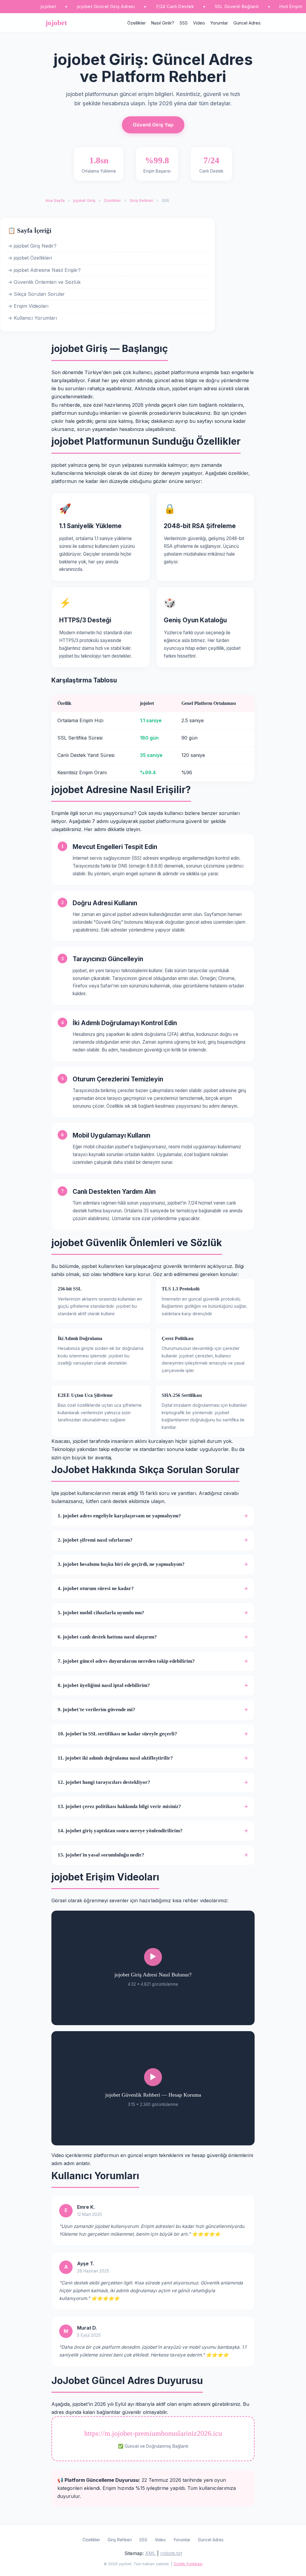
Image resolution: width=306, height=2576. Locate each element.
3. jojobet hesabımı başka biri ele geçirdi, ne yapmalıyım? (121, 1564)
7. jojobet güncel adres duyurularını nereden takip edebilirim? (126, 1661)
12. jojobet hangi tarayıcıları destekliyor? (104, 1782)
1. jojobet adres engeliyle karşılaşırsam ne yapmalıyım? (119, 1516)
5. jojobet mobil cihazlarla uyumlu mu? (101, 1613)
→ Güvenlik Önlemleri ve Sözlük (44, 282)
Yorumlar (219, 23)
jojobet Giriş (84, 201)
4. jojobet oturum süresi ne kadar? (96, 1588)
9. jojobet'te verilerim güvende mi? (97, 1710)
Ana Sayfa (55, 201)
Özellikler (137, 23)
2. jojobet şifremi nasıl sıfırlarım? (95, 1540)
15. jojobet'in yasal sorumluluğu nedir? (101, 1855)
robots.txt (171, 2553)
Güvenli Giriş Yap (153, 125)
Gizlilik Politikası (188, 2564)
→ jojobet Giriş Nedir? (32, 246)
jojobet (56, 23)
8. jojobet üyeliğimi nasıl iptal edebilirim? (104, 1685)
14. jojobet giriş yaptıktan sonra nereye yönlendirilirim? (120, 1831)
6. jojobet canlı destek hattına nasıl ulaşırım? (107, 1637)
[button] (153, 1968)
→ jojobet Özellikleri (30, 258)
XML (150, 2553)
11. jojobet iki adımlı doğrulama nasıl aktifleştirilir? (115, 1758)
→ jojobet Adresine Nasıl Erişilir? (44, 270)
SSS (184, 23)
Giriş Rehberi (141, 201)
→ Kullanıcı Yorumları (32, 318)
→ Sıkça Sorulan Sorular (36, 294)
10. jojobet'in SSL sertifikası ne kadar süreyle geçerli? (117, 1734)
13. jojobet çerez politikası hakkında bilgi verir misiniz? (119, 1806)
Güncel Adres (247, 23)
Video (199, 23)
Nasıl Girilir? (163, 23)
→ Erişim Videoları (28, 306)
